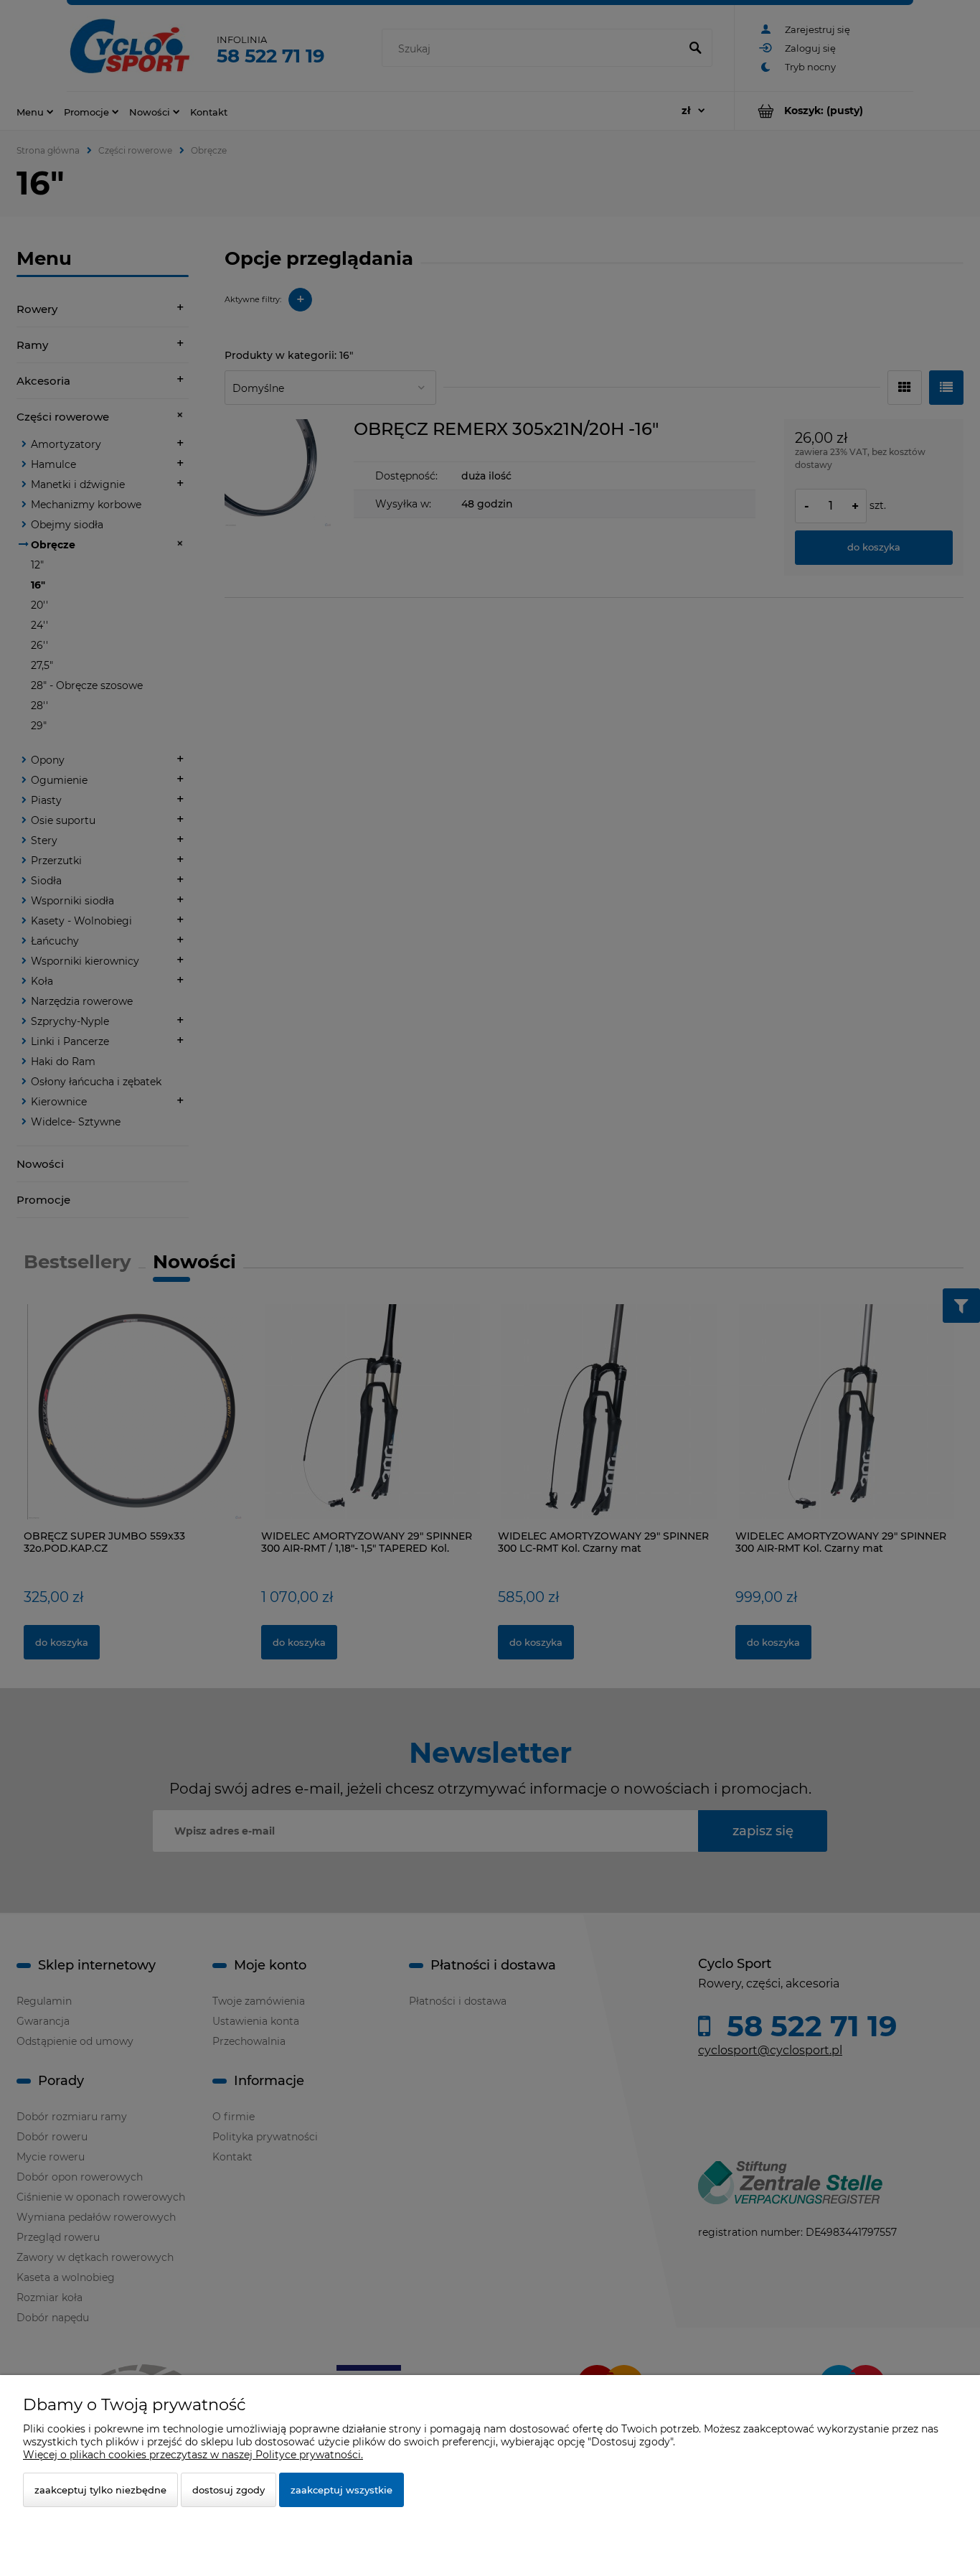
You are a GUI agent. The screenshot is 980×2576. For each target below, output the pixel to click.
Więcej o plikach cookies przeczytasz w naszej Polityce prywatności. (193, 2455)
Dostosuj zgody (228, 2490)
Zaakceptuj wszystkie (341, 2490)
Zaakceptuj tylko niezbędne (100, 2490)
